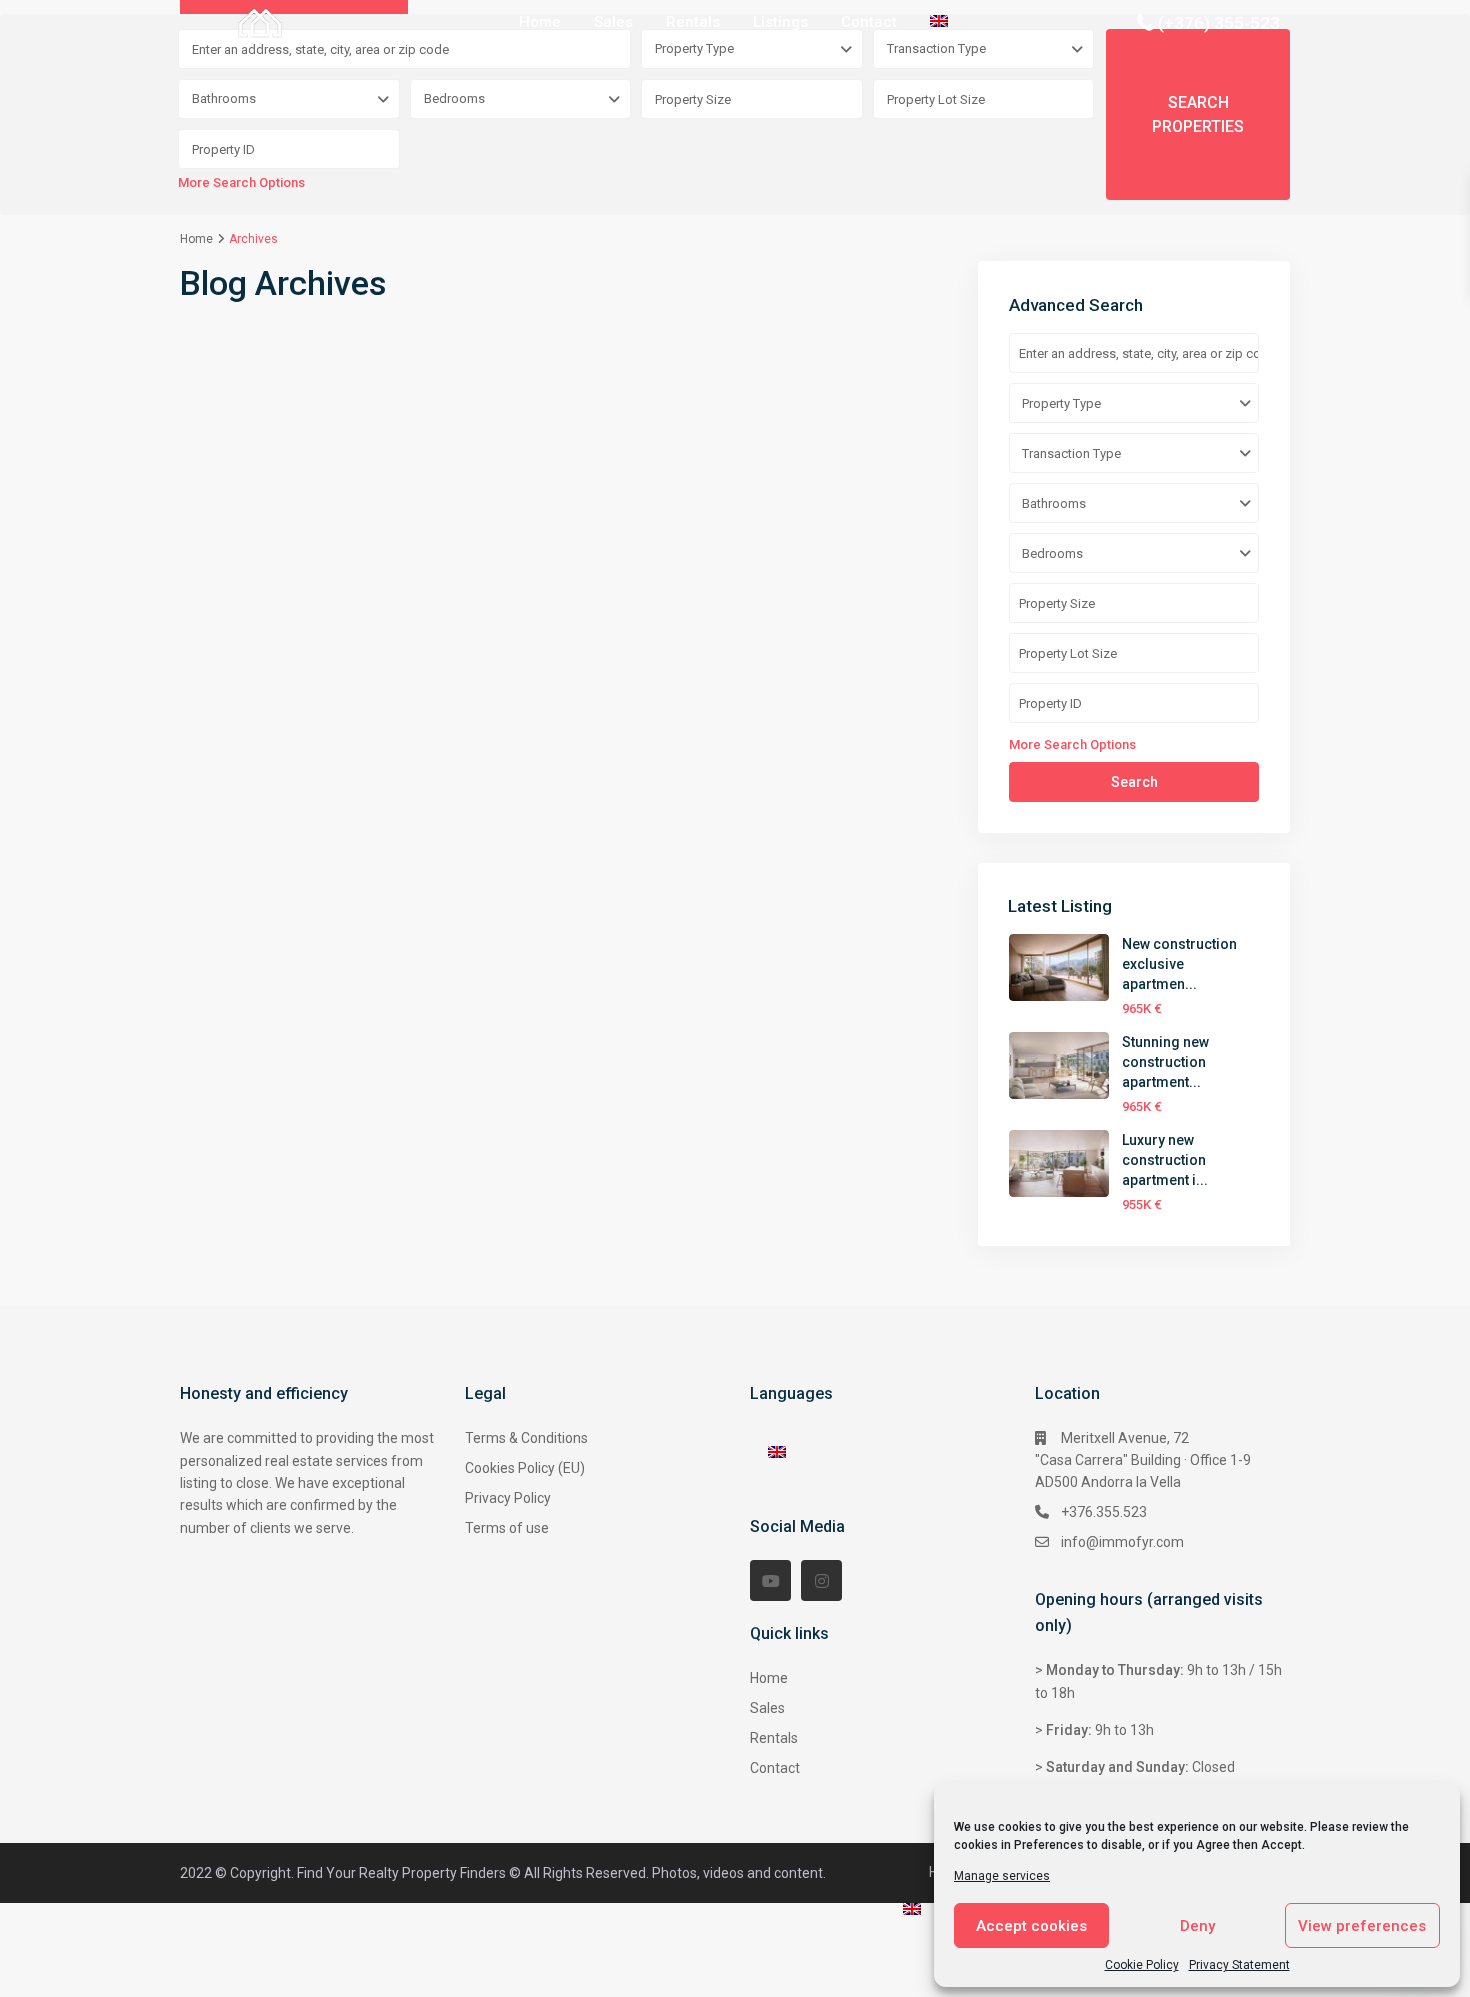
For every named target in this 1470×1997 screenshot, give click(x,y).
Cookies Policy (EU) (525, 1468)
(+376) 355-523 (1219, 23)
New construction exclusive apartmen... (1179, 964)
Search (1134, 782)
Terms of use (507, 1528)
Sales (613, 22)
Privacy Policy (508, 1498)
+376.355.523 (1104, 1512)
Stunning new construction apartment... (1165, 1062)
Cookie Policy (1142, 1965)
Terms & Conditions (526, 1438)
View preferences (1362, 1926)
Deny (1197, 1926)
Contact (869, 22)
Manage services (1002, 1876)
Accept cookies (1031, 1926)
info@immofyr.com (1122, 1542)
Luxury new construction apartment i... (1165, 1160)
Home (540, 22)
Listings (780, 22)
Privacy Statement (1239, 1965)
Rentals (693, 22)
